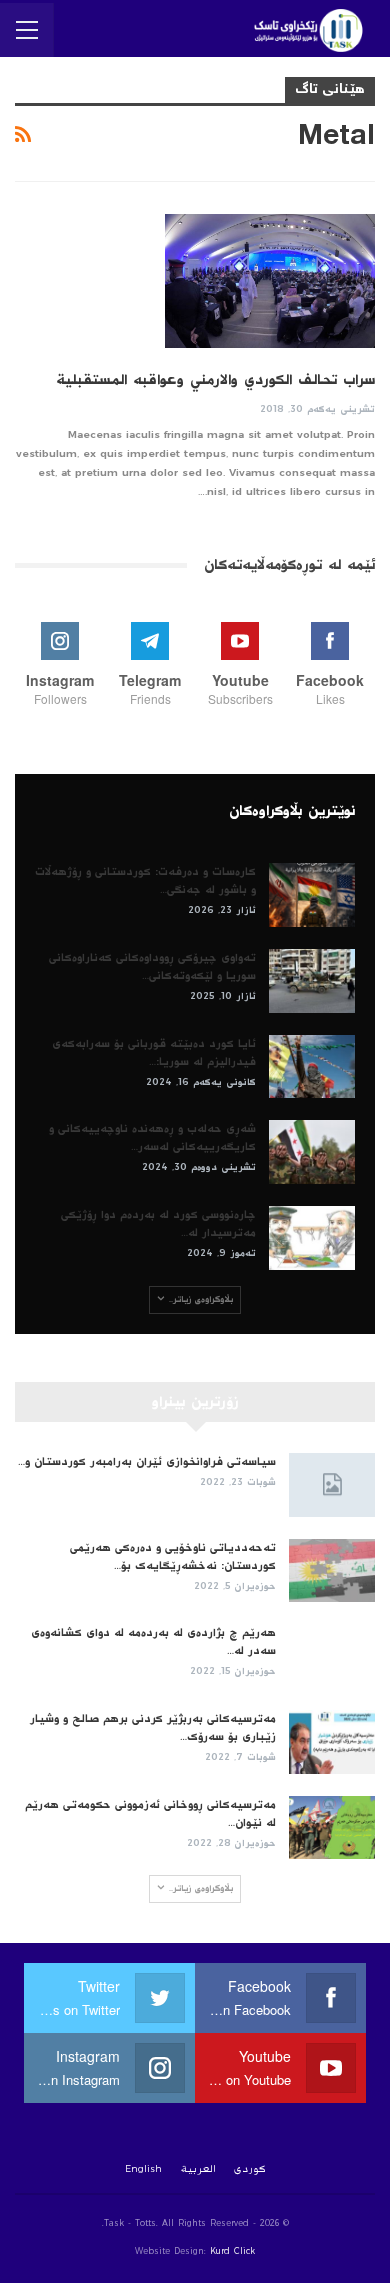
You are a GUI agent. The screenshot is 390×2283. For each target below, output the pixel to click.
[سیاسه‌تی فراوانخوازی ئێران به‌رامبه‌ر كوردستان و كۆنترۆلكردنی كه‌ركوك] (332, 1485)
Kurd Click (232, 2251)
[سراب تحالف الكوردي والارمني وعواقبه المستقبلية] (270, 281)
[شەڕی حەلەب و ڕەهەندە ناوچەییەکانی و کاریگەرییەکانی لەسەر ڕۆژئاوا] (312, 1152)
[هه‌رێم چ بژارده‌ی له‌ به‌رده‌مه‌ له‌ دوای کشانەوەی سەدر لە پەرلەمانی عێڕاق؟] (332, 1656)
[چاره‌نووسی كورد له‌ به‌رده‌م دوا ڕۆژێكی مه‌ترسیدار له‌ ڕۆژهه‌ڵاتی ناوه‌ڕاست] (312, 1238)
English (143, 2169)
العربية (198, 2169)
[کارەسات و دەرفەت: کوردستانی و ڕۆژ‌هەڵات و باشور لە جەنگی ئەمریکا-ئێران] (312, 895)
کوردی (250, 2169)
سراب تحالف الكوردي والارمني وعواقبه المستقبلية (215, 380)
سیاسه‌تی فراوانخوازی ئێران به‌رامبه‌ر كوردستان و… (147, 1462)
